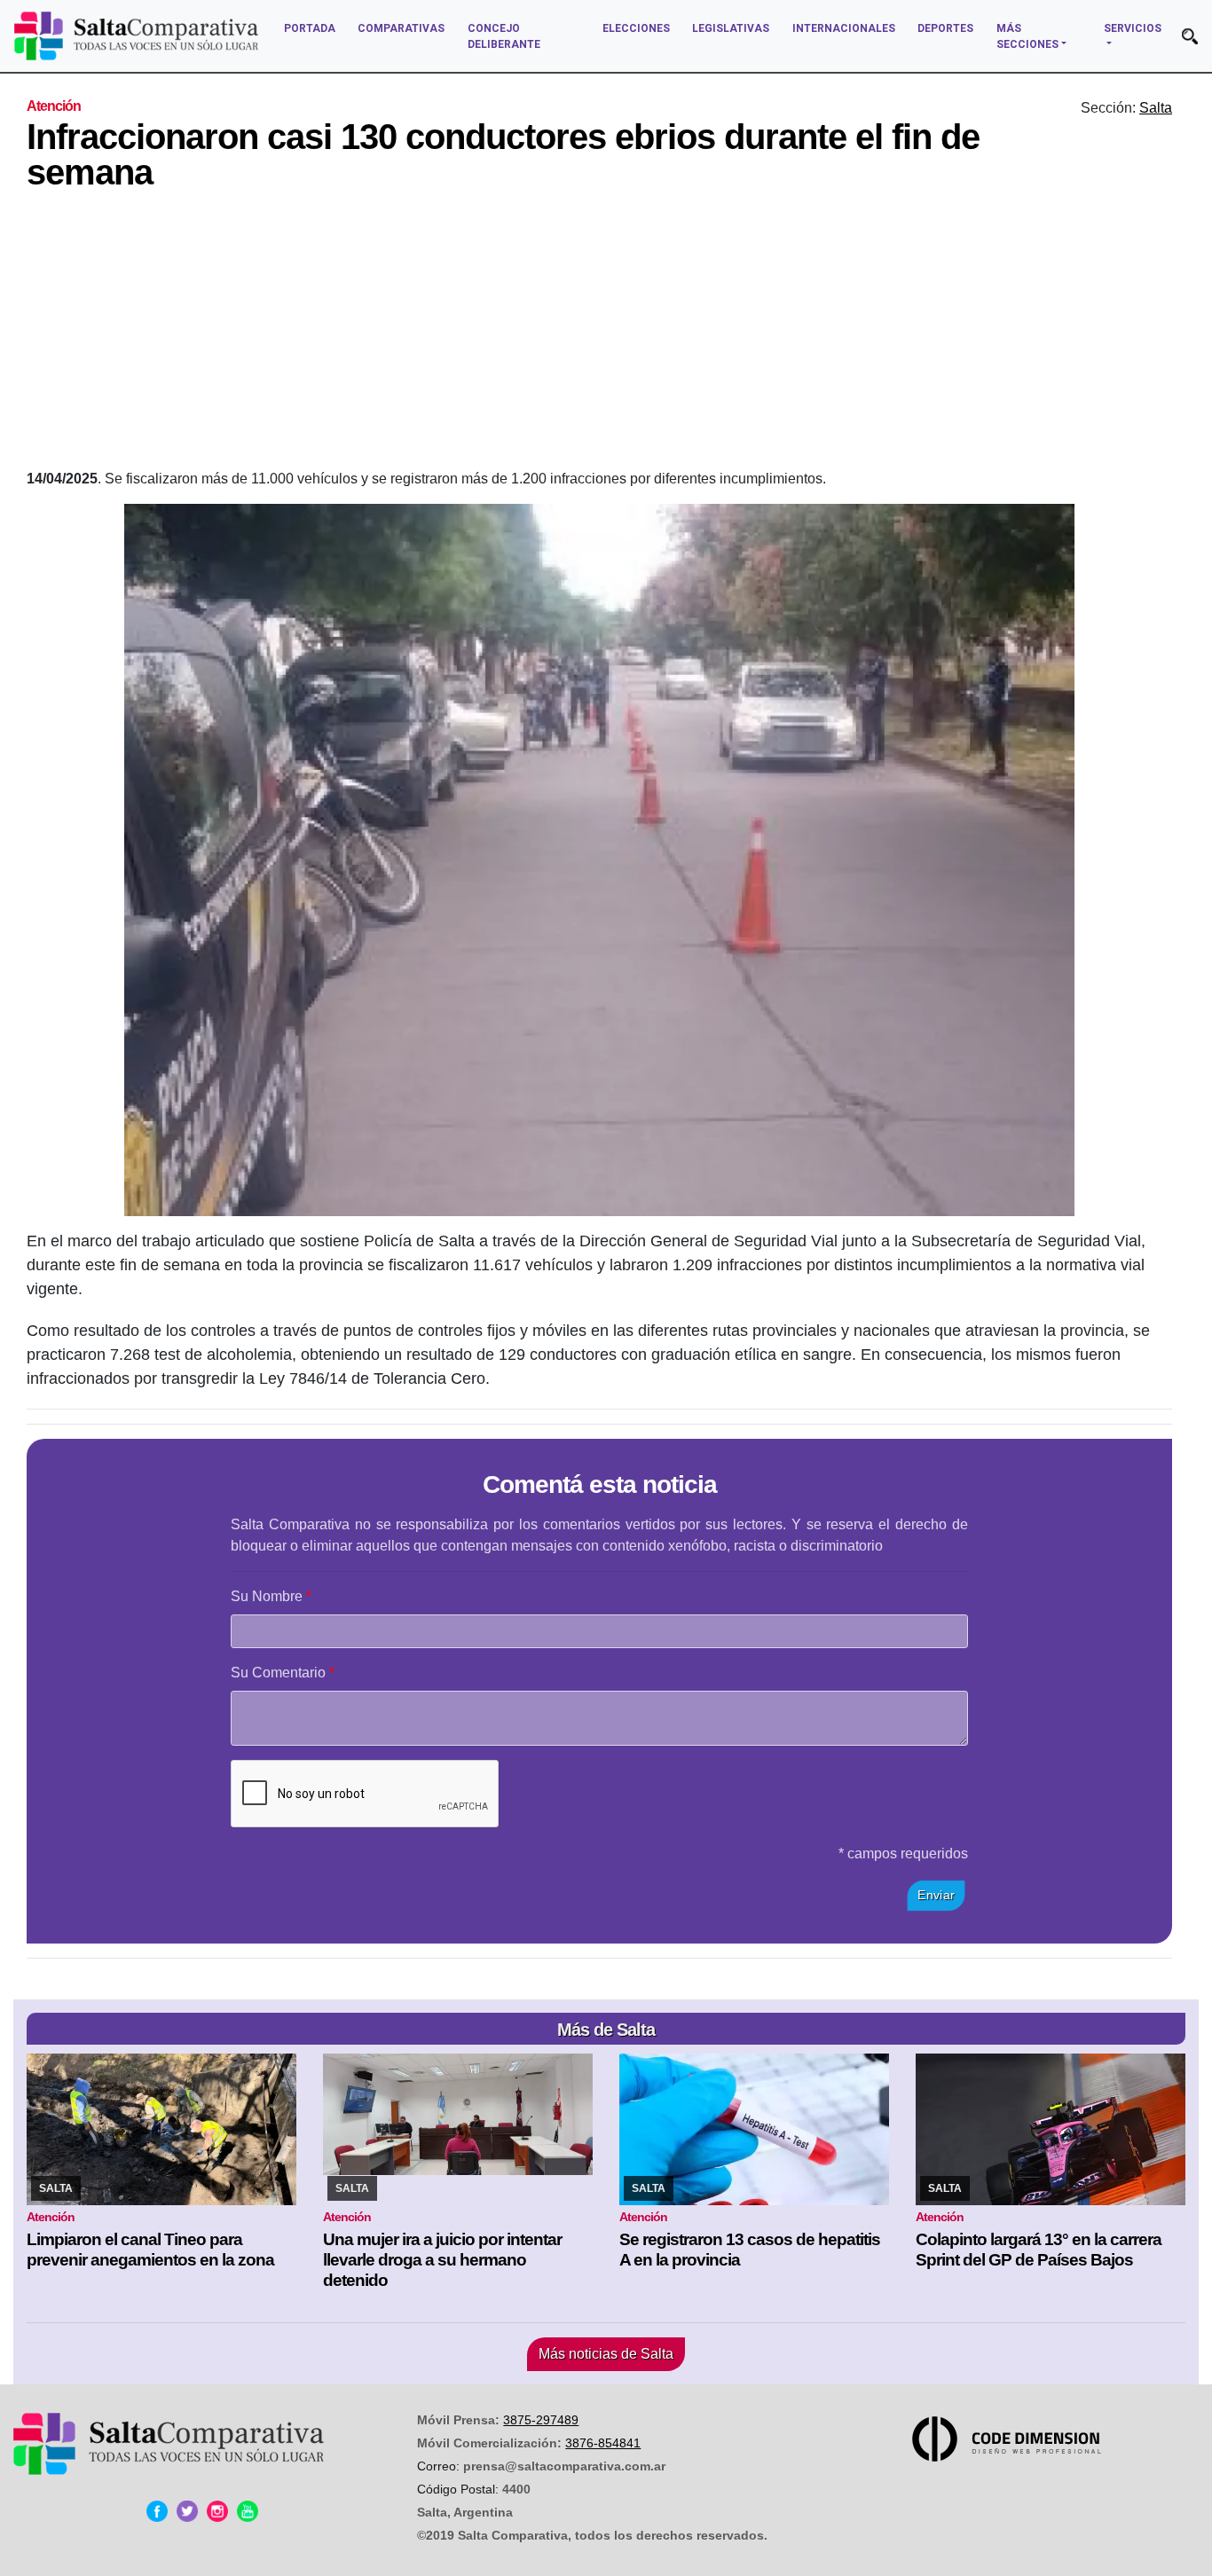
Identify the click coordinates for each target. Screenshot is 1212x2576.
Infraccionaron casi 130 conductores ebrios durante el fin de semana (503, 154)
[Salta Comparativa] (136, 36)
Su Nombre (267, 1596)
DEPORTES (945, 28)
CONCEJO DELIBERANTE (504, 36)
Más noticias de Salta (606, 2354)
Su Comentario (278, 1673)
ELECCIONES (636, 28)
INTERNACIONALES (844, 28)
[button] (1190, 36)
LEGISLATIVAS (731, 28)
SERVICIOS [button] (1133, 28)
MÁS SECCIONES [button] (1027, 36)
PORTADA (310, 28)
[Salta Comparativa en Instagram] (217, 2511)
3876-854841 (603, 2443)
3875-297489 (541, 2420)
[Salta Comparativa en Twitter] (187, 2511)
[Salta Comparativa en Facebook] (157, 2511)
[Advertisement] (600, 335)
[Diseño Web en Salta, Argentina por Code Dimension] (1010, 2439)
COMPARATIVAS (401, 28)
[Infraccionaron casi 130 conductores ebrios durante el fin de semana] (599, 860)
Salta (1156, 108)
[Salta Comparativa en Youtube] (248, 2511)
